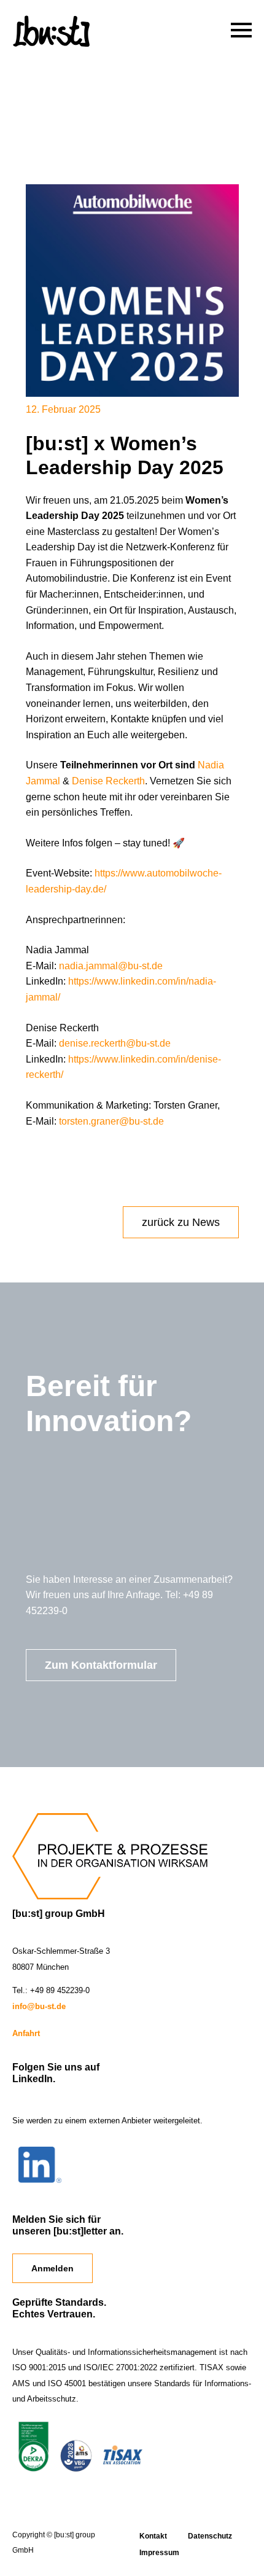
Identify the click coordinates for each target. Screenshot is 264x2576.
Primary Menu (239, 28)
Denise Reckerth (108, 781)
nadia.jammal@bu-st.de (111, 966)
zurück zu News (181, 1222)
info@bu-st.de (39, 2006)
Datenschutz (210, 2536)
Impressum (159, 2553)
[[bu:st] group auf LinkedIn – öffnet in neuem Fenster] (40, 2180)
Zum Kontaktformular (101, 1665)
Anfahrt (26, 2033)
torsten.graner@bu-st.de (111, 1121)
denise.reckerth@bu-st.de (115, 1043)
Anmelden (52, 2268)
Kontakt (153, 2536)
